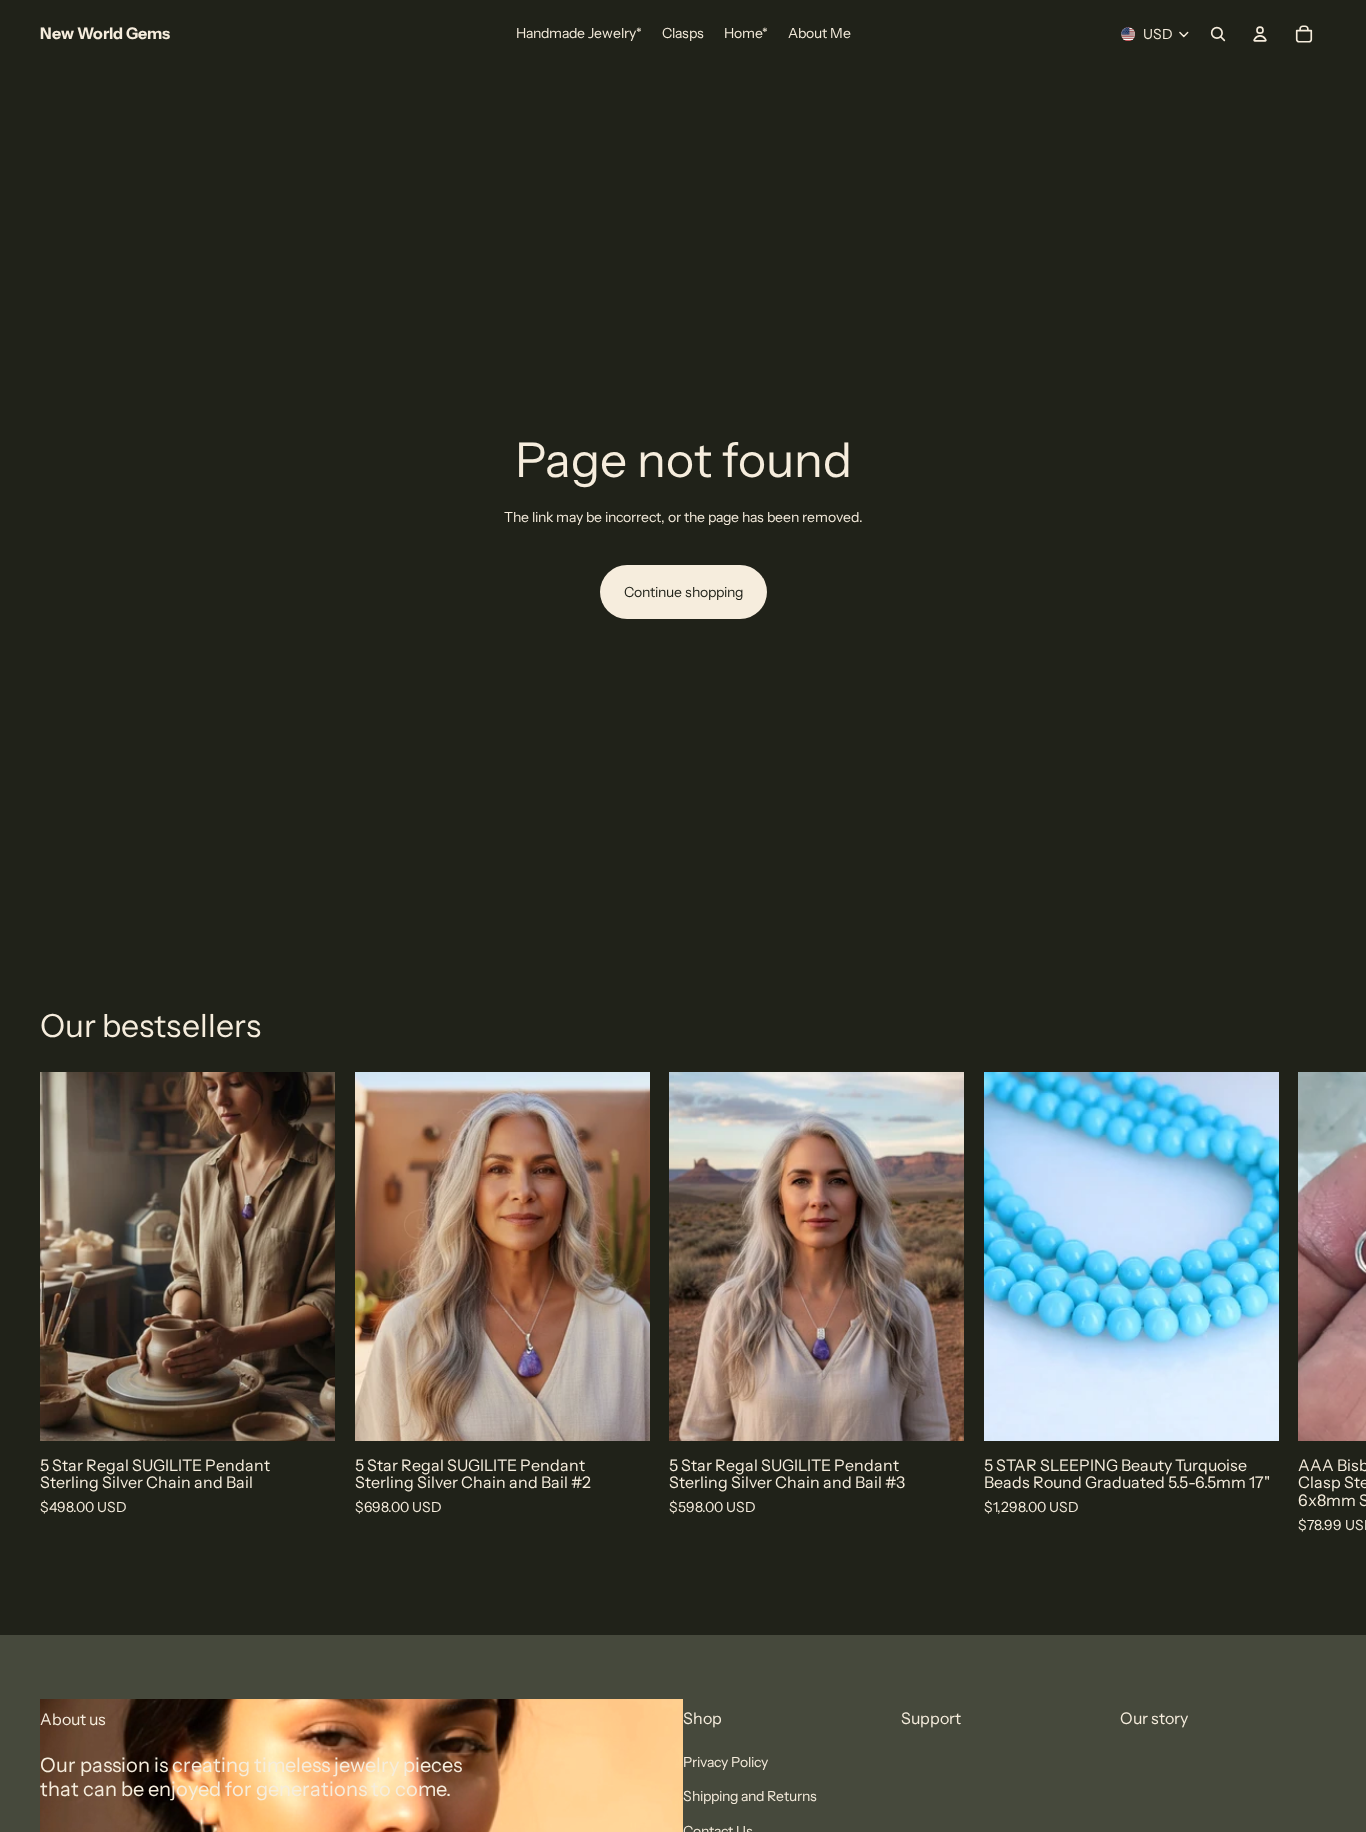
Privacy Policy (725, 1762)
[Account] (1260, 34)
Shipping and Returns (750, 1797)
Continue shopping (683, 592)
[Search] (1218, 34)
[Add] (304, 1410)
